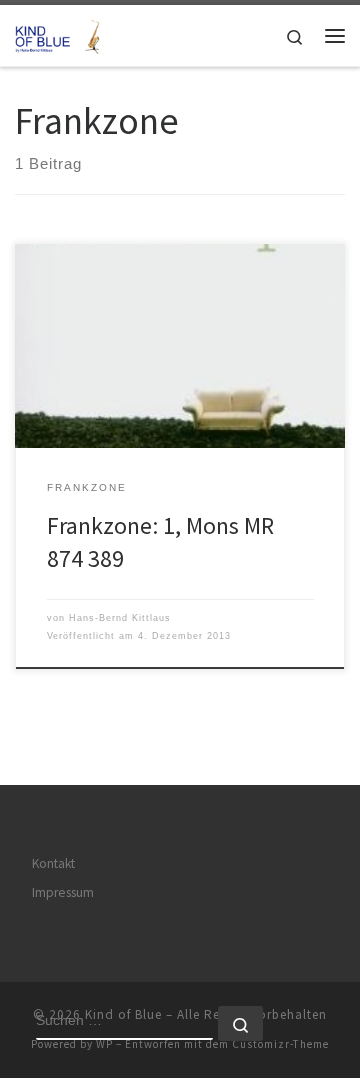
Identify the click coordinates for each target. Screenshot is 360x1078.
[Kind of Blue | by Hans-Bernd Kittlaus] (60, 33)
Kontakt (53, 863)
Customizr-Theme (280, 1044)
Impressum (63, 892)
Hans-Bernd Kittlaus (120, 618)
